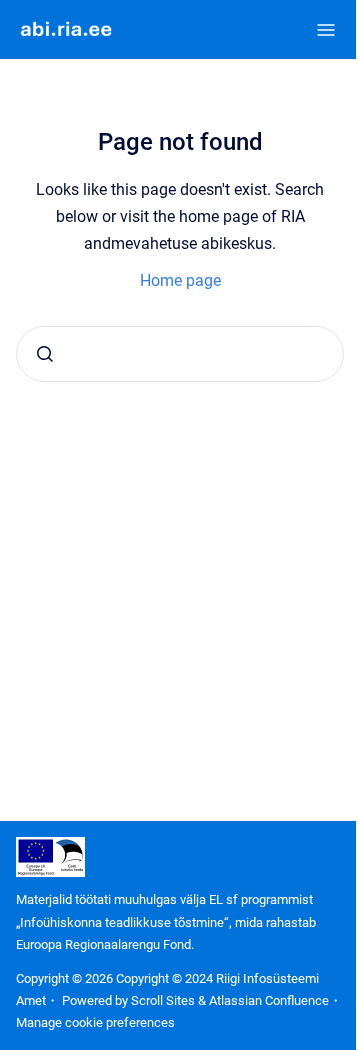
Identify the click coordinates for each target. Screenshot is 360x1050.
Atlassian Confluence (269, 1000)
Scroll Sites (163, 1000)
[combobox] (180, 354)
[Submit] (45, 354)
